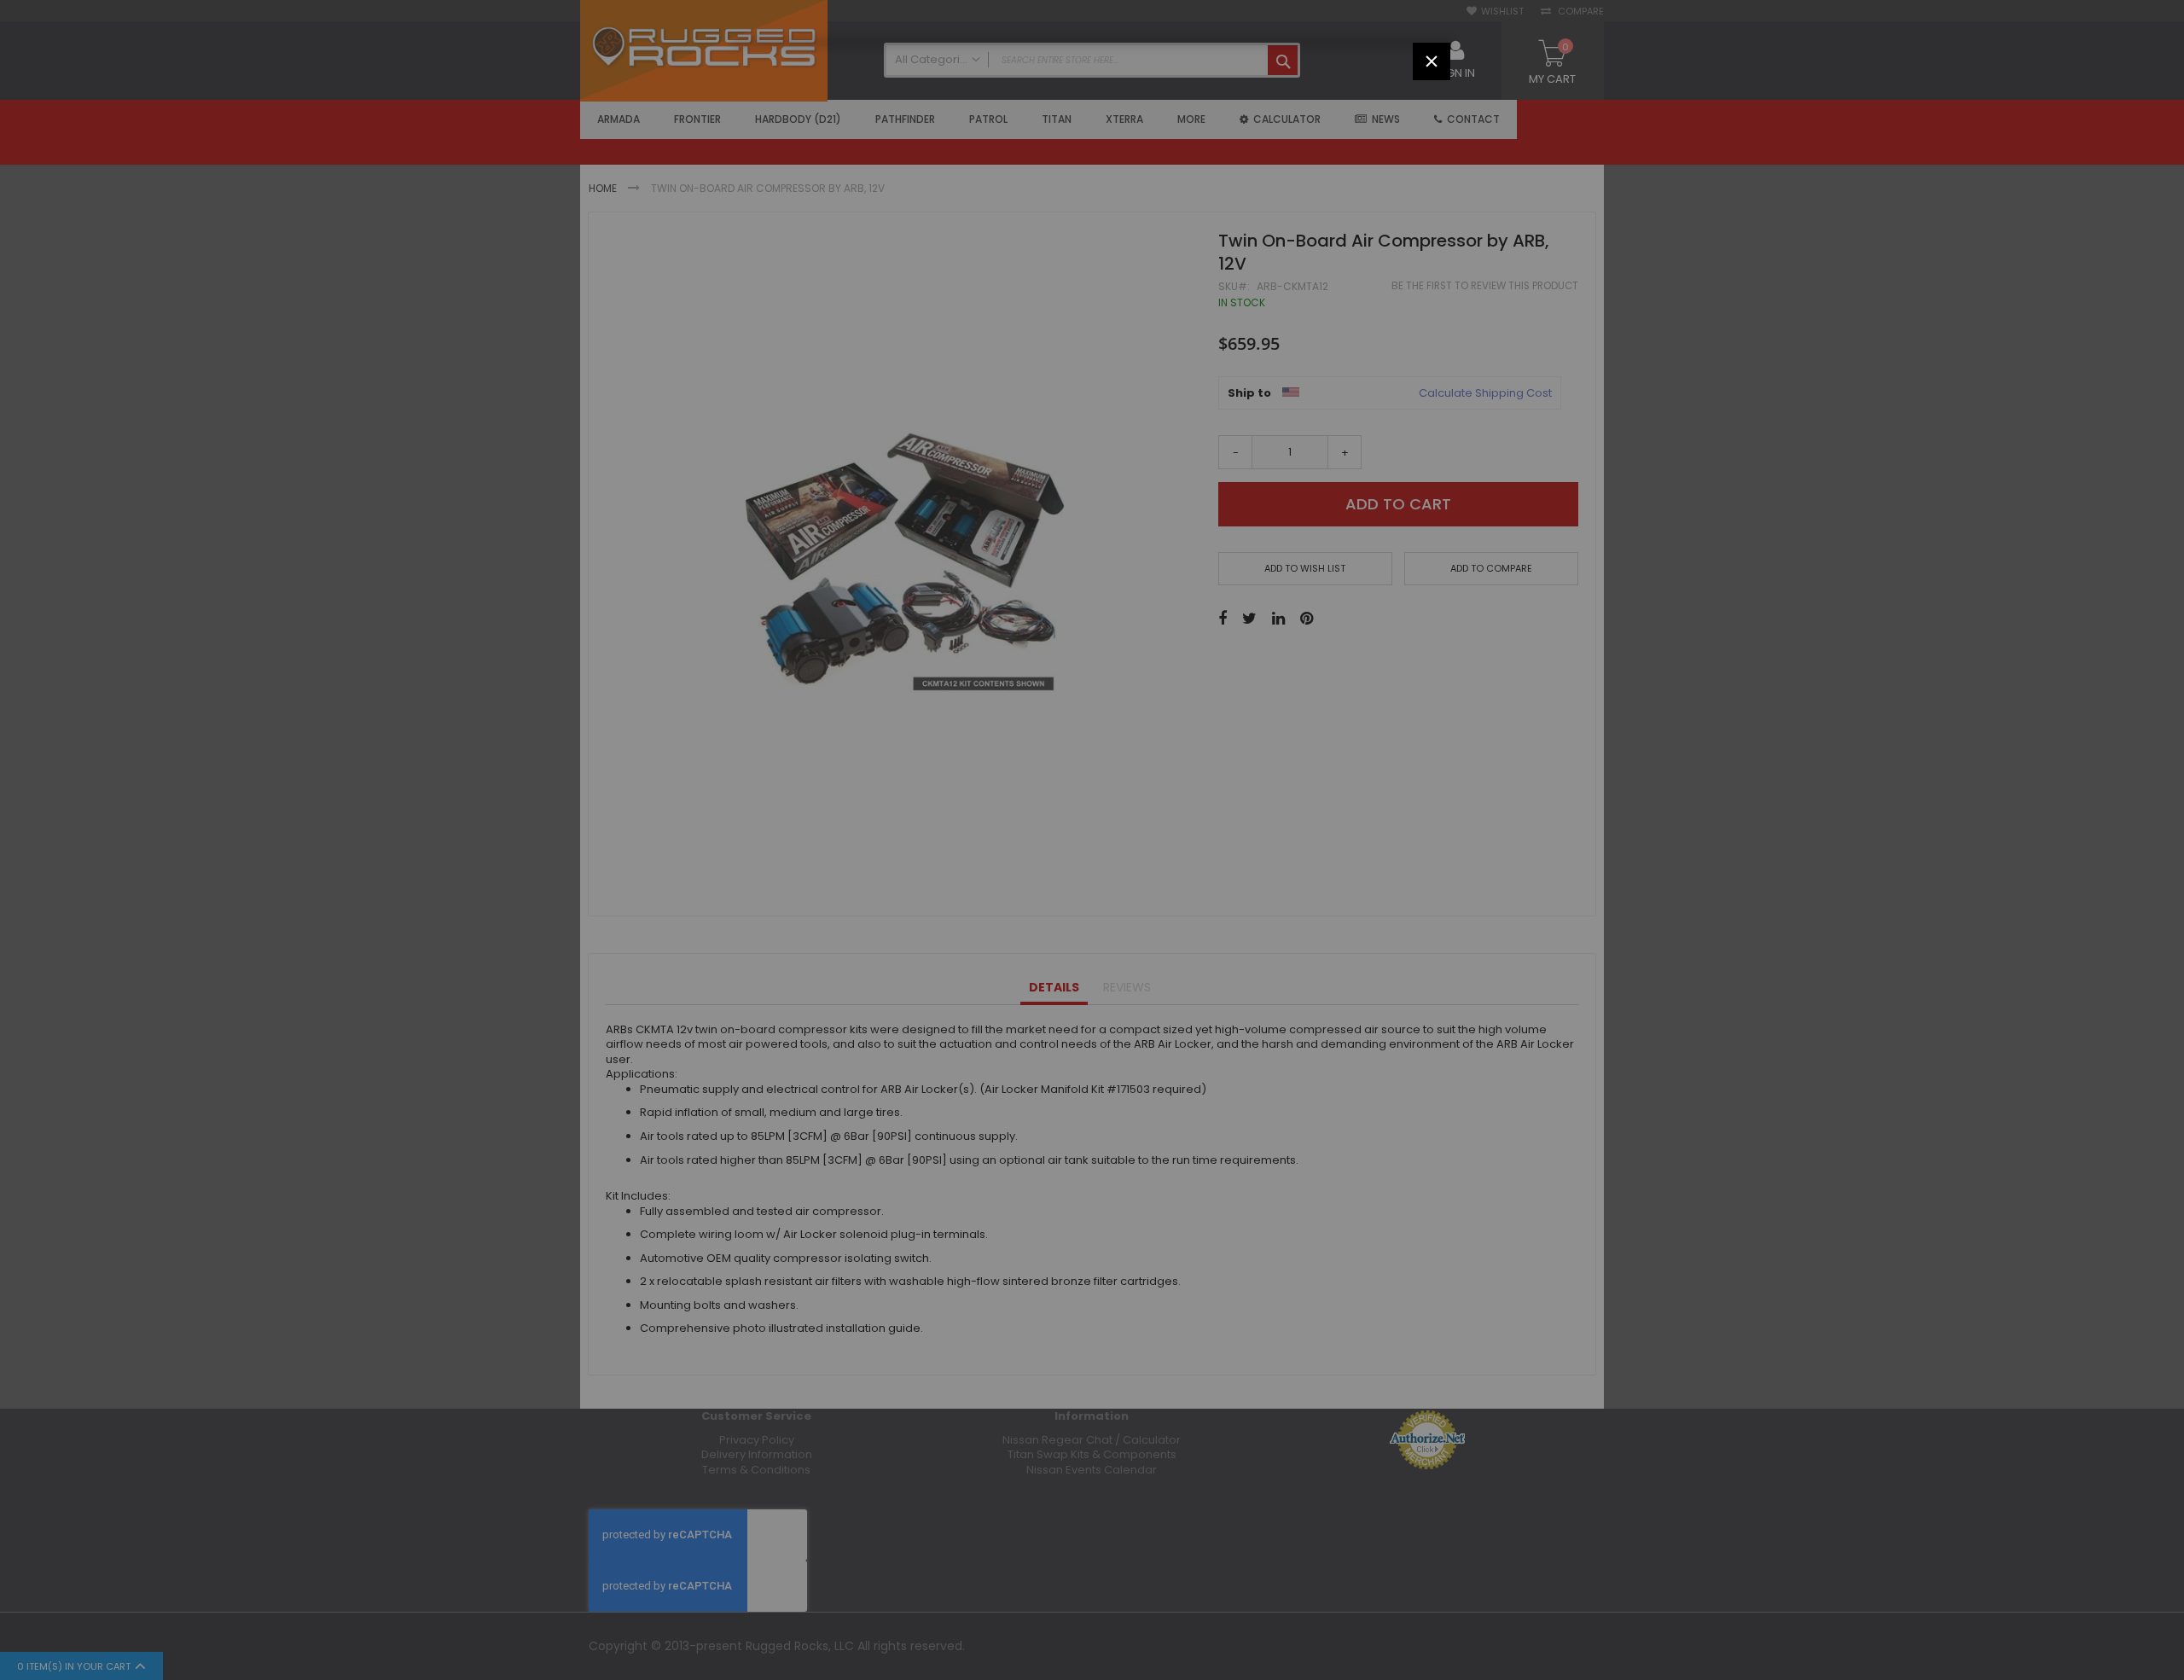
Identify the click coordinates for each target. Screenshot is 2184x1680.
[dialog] (1092, 840)
